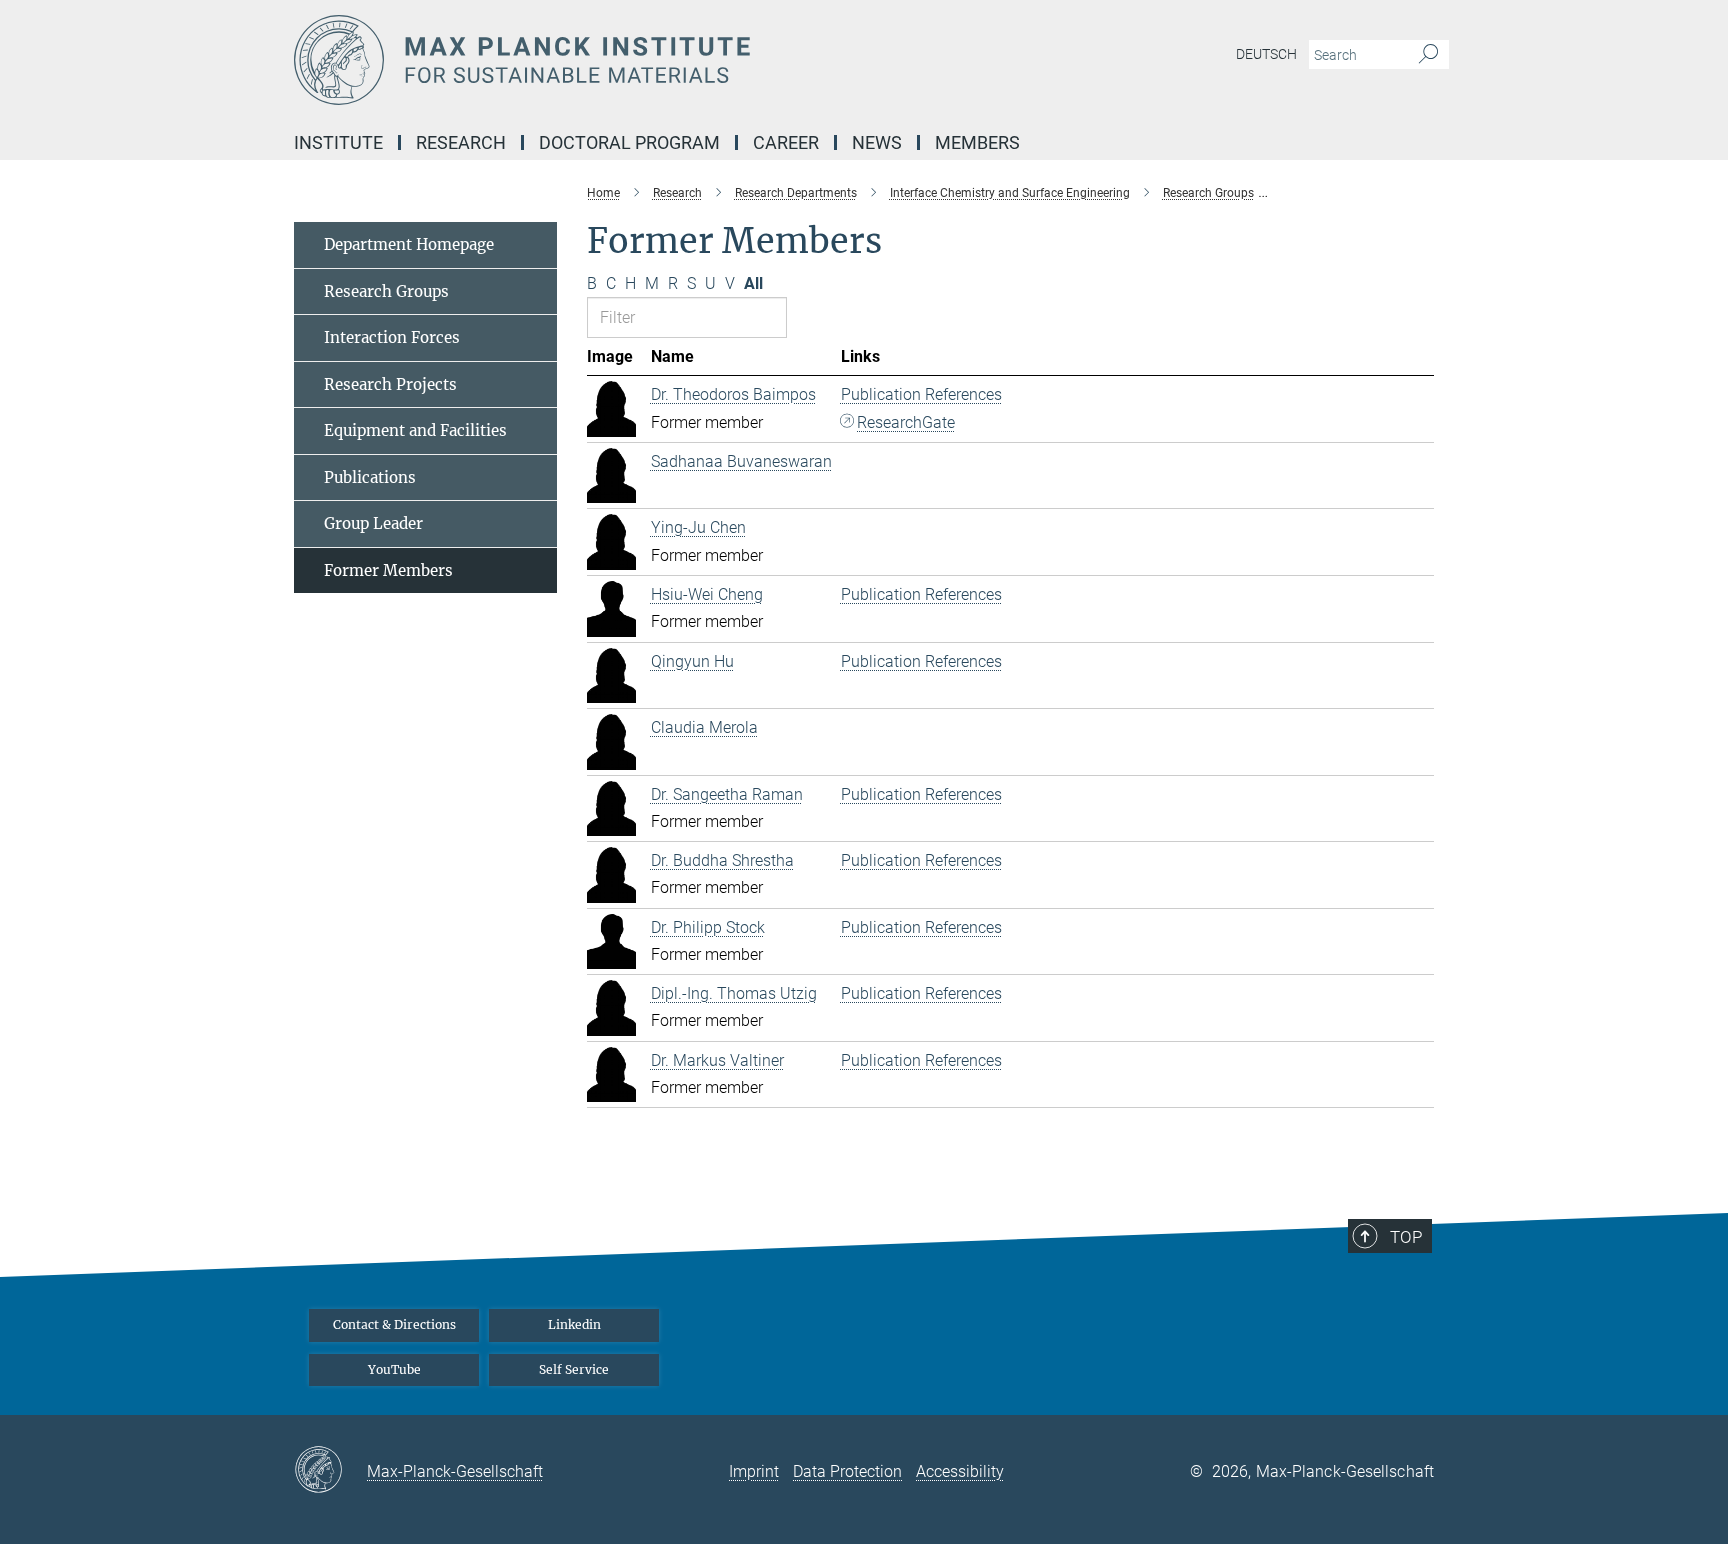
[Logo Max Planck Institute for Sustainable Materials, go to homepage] (669, 60)
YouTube (394, 1369)
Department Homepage (409, 244)
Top (1406, 1237)
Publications (370, 477)
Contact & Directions (394, 1324)
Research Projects (390, 384)
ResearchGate (906, 422)
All (753, 283)
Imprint (754, 1471)
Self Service (574, 1369)
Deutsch (1266, 54)
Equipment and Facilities (415, 430)
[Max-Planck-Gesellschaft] (330, 1471)
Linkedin (574, 1324)
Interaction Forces (392, 337)
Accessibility (960, 1471)
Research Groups (386, 291)
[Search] (1428, 55)
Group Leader (373, 523)
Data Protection (847, 1471)
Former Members (388, 570)
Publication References (921, 394)
